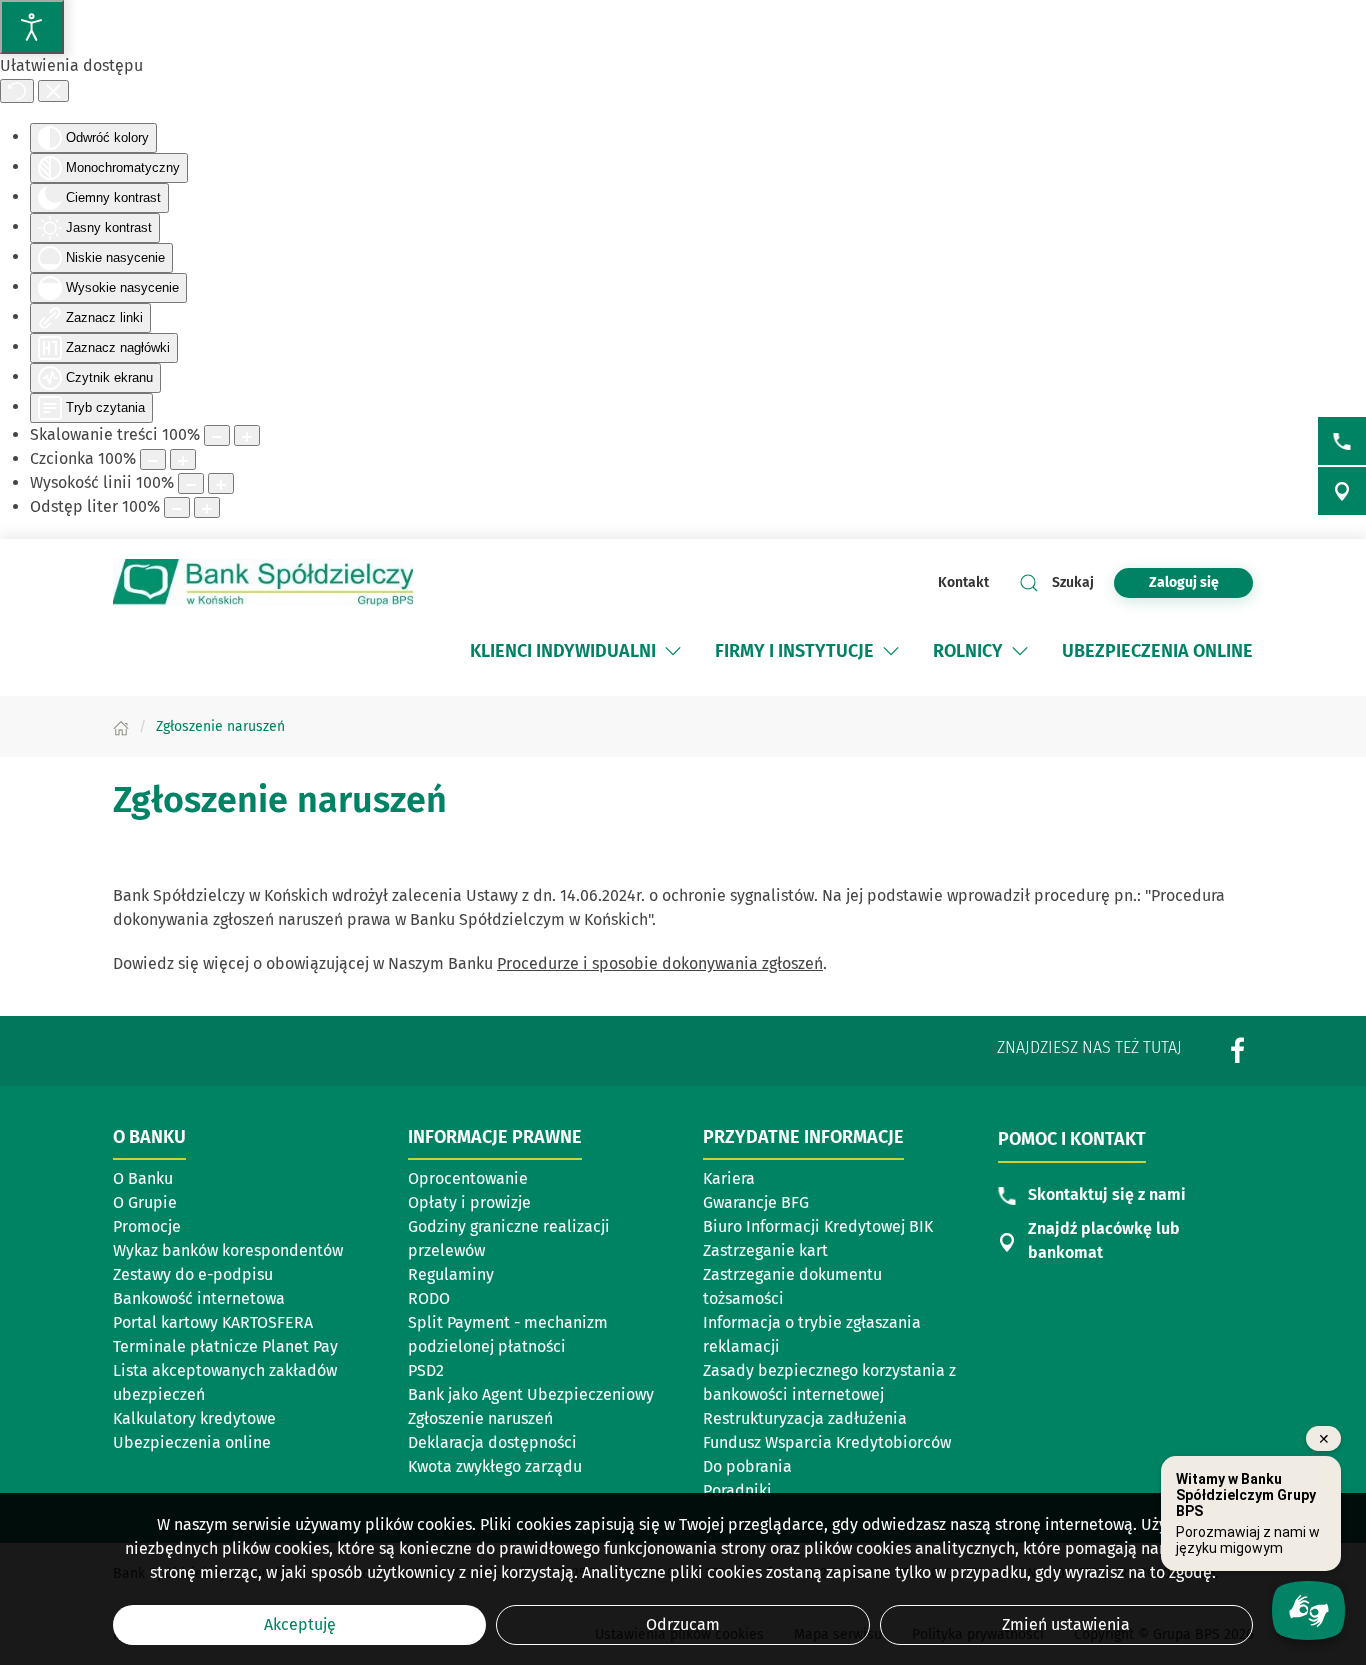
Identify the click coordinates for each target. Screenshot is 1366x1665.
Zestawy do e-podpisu (193, 1274)
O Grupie (145, 1202)
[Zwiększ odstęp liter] (207, 507)
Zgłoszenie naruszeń (480, 1418)
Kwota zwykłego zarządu (495, 1466)
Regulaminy (451, 1274)
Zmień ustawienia (1066, 1624)
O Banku (143, 1178)
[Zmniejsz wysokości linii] (191, 483)
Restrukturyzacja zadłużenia (805, 1418)
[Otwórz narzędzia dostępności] (32, 27)
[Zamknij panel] (53, 91)
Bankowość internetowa (199, 1298)
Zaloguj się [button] (1184, 582)
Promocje (147, 1226)
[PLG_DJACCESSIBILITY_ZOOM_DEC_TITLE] (217, 435)
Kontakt (963, 582)
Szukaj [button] (1073, 582)
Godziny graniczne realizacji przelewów (509, 1238)
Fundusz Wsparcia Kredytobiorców (827, 1442)
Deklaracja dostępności (492, 1442)
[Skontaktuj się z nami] (1342, 441)
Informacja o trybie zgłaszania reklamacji (812, 1334)
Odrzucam (683, 1624)
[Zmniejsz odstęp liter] (177, 507)
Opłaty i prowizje (469, 1202)
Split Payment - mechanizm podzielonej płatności (508, 1334)
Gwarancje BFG (756, 1202)
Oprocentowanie (468, 1178)
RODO (429, 1298)
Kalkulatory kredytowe (194, 1418)
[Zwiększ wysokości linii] (221, 483)
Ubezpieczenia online (192, 1442)
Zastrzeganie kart (765, 1250)
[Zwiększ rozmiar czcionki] (183, 459)
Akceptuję (300, 1624)
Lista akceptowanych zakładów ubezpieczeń (225, 1382)
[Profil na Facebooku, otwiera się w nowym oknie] (1238, 1050)
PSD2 (426, 1370)
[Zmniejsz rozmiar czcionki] (153, 459)
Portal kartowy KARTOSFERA (213, 1322)
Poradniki (737, 1490)
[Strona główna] (121, 726)
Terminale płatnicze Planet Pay (225, 1346)
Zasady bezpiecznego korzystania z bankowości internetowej (829, 1382)
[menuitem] (577, 651)
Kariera (729, 1178)
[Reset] (17, 91)
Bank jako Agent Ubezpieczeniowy (531, 1394)
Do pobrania (747, 1466)
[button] (673, 651)
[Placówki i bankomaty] (1342, 491)
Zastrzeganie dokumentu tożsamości (792, 1286)
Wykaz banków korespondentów (228, 1250)
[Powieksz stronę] (247, 435)
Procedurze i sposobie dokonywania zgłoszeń (660, 963)
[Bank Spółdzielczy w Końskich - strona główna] (263, 582)
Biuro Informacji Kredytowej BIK (818, 1226)
